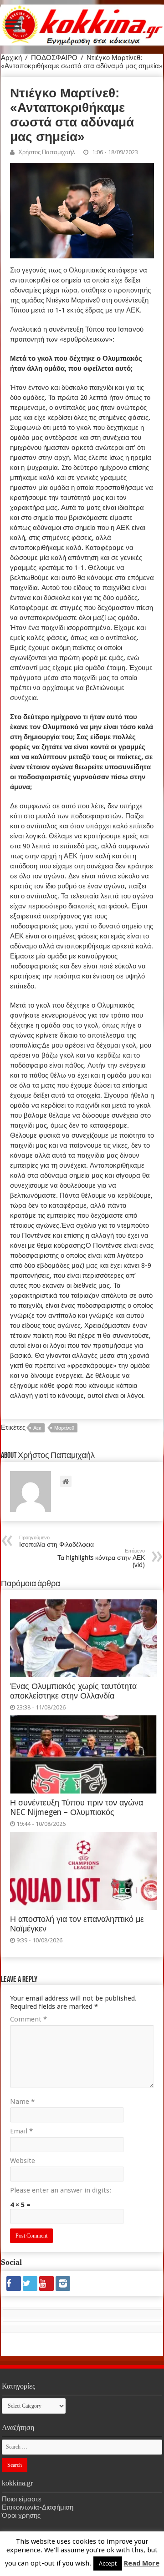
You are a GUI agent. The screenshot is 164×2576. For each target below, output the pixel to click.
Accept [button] (108, 2563)
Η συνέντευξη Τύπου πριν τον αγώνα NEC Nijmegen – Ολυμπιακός (77, 1807)
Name (22, 2102)
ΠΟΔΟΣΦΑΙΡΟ (54, 58)
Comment (28, 2019)
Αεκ (37, 1428)
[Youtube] (46, 2284)
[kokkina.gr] (82, 23)
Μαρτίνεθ (64, 1428)
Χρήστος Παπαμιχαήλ (47, 152)
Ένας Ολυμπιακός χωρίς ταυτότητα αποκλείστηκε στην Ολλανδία (73, 1691)
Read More (142, 2563)
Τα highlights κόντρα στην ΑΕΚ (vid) (101, 1558)
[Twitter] (30, 2284)
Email (21, 2131)
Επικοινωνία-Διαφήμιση (38, 2507)
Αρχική (11, 58)
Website (23, 2161)
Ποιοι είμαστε (22, 2499)
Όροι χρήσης (21, 2516)
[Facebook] (14, 2284)
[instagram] (63, 2284)
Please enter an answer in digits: (61, 2190)
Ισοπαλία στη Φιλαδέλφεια (56, 1541)
